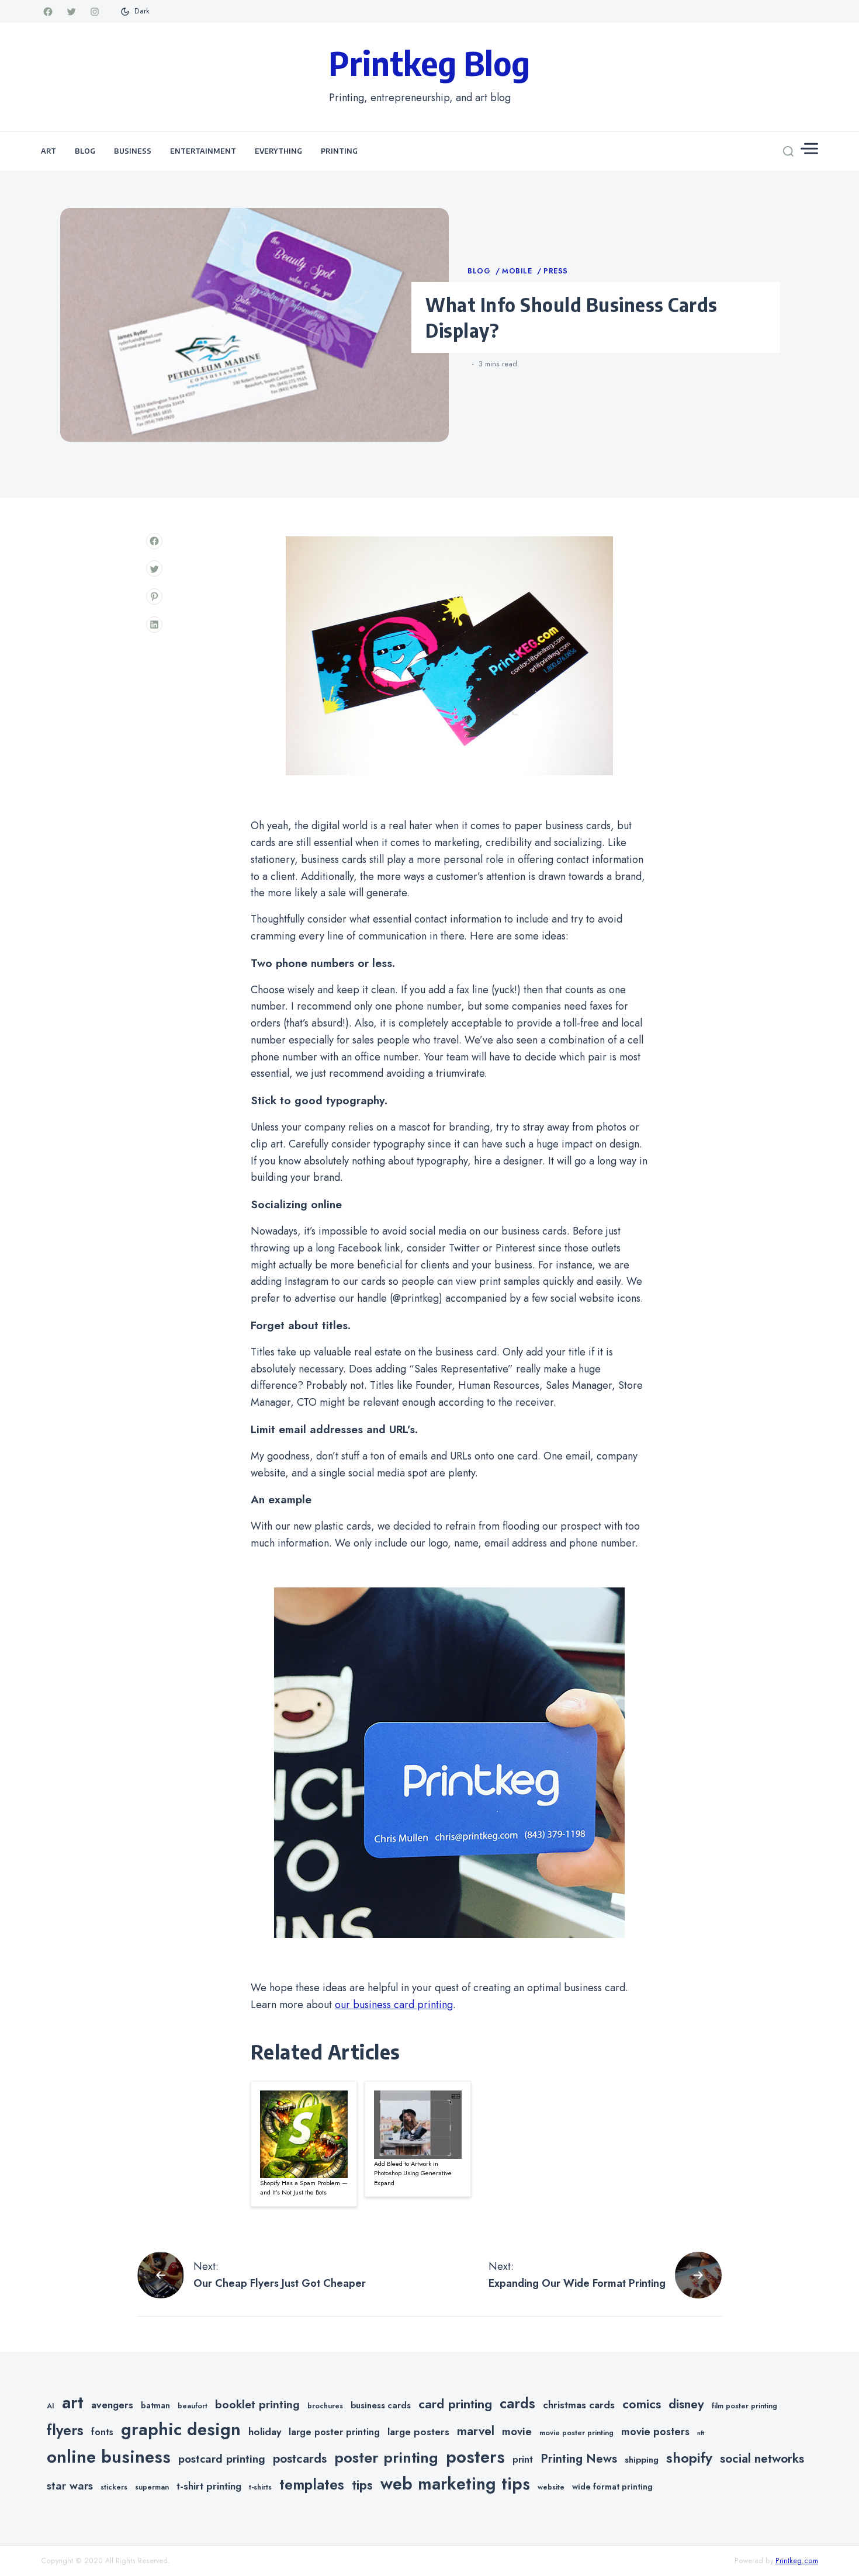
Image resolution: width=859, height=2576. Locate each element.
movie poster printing (576, 2433)
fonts (102, 2432)
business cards (381, 2405)
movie (517, 2431)
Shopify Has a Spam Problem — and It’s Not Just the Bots (304, 2188)
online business (109, 2457)
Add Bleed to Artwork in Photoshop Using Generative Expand (413, 2173)
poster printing (386, 2458)
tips (362, 2485)
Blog (85, 151)
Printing (339, 151)
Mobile (518, 271)
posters (475, 2457)
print (523, 2459)
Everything (278, 151)
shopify (689, 2458)
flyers (65, 2430)
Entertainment (203, 151)
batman (155, 2405)
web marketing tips (455, 2484)
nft (701, 2433)
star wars (70, 2486)
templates (312, 2485)
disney (686, 2404)
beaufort (193, 2406)
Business (133, 151)
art (73, 2402)
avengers (112, 2405)
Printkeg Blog (430, 63)
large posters (418, 2432)
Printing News (579, 2459)
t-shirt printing (209, 2486)
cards (517, 2403)
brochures (325, 2406)
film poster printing (744, 2406)
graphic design (181, 2429)
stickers (114, 2487)
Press (556, 271)
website (551, 2487)
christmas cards (579, 2405)
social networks (762, 2459)
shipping (642, 2460)
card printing (455, 2404)
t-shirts (260, 2487)
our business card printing (394, 2005)
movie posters (655, 2432)
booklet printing (257, 2404)
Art (49, 151)
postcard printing (222, 2459)
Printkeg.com (797, 2561)
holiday (265, 2432)
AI (51, 2406)
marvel (476, 2431)
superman (152, 2487)
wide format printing (612, 2487)
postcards (300, 2459)
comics (642, 2404)
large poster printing (334, 2432)
